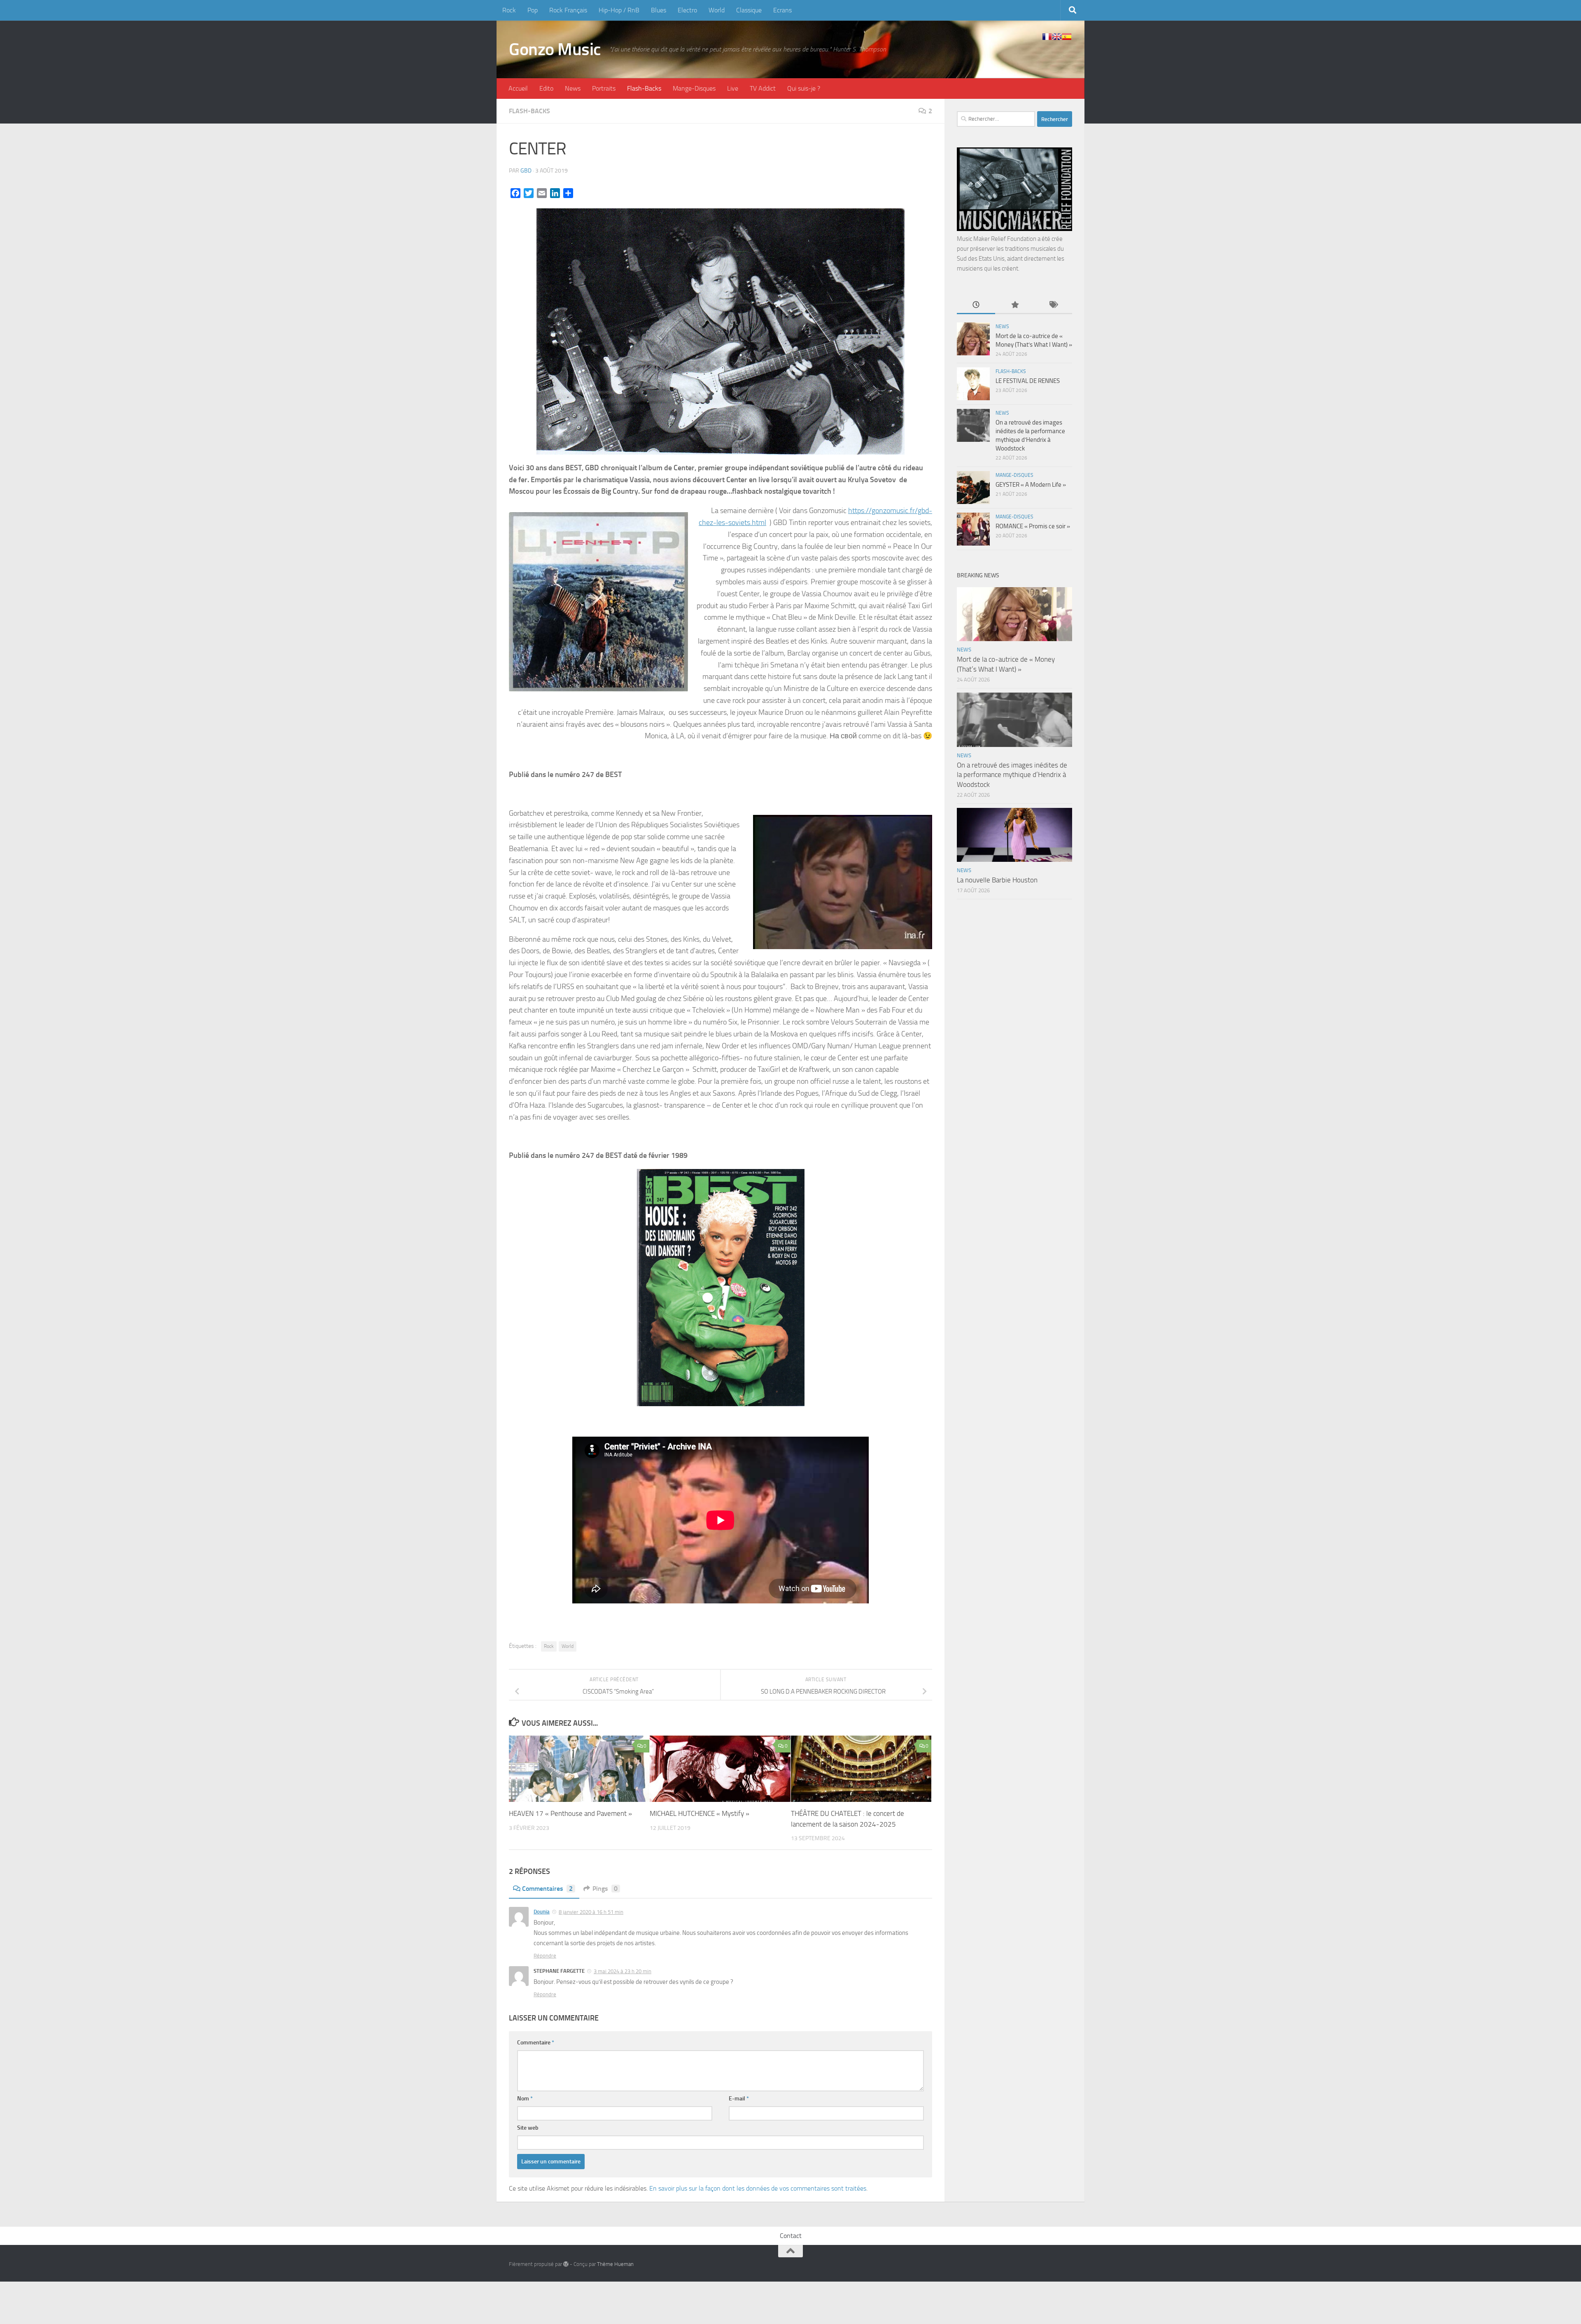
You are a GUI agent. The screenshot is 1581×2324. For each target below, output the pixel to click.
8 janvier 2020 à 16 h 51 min (591, 1912)
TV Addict (763, 88)
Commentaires (547, 1889)
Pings (605, 1889)
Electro (687, 10)
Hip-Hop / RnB (619, 10)
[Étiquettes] (1053, 305)
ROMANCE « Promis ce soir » (1033, 526)
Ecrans (782, 10)
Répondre (545, 1956)
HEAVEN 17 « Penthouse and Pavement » (570, 1813)
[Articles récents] (976, 305)
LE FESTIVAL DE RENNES (1028, 381)
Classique (749, 10)
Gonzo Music (555, 49)
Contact (791, 2236)
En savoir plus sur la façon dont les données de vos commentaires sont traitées (758, 2188)
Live (733, 88)
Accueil (518, 88)
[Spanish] (1067, 37)
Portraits (604, 88)
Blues (659, 10)
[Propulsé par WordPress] (566, 2264)
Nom (525, 2099)
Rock (509, 10)
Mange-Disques (694, 88)
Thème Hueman (615, 2264)
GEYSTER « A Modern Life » (1031, 485)
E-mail (739, 2099)
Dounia (542, 1912)
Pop (533, 10)
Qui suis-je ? (804, 88)
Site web (528, 2128)
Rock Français (568, 10)
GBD (526, 171)
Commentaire (536, 2043)
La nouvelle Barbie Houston (997, 880)
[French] (1047, 37)
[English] (1057, 37)
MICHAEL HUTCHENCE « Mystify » (700, 1813)
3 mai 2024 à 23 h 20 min (623, 1971)
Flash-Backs (644, 88)
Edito (546, 88)
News (573, 88)
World (717, 10)
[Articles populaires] (1014, 305)
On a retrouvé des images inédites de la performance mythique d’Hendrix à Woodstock (1012, 775)
